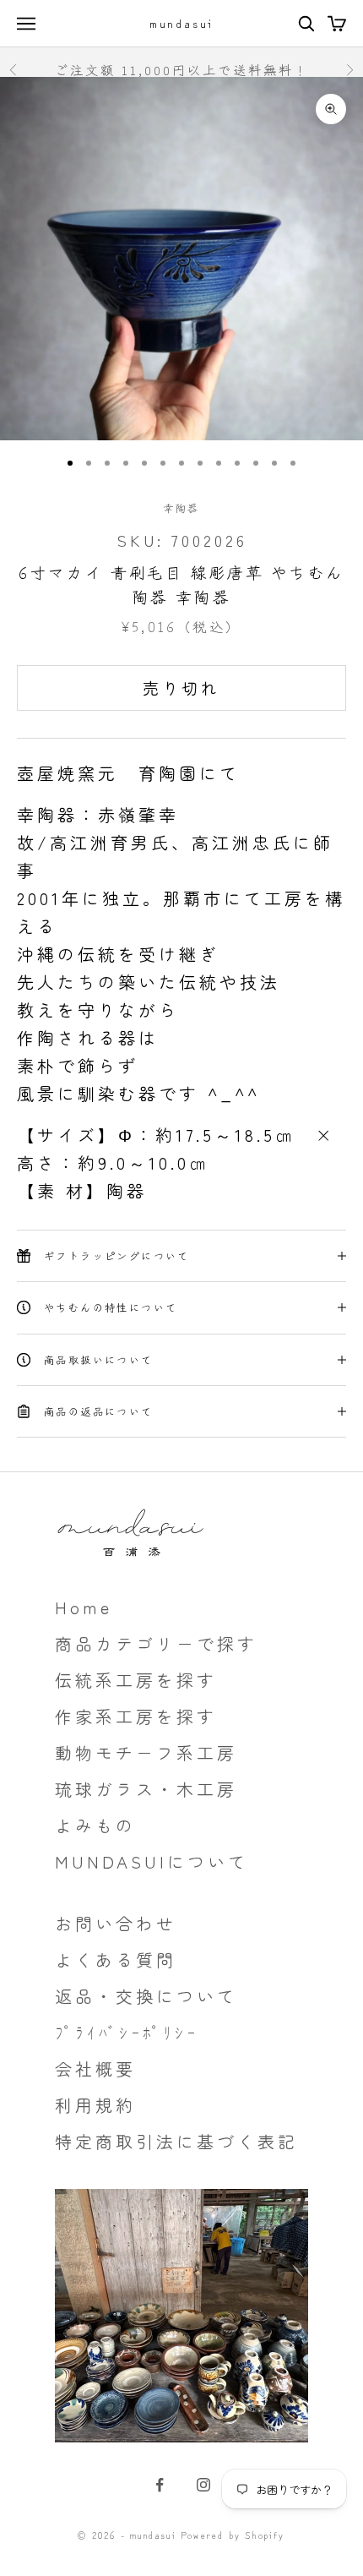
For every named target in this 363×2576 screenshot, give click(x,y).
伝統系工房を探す (136, 1680)
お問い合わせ (116, 1923)
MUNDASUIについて (152, 1861)
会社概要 (95, 2068)
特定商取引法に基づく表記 (176, 2141)
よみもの (95, 1825)
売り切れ (181, 688)
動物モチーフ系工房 (146, 1752)
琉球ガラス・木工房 (146, 1789)
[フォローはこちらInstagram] (203, 2485)
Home (84, 1607)
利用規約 (95, 2105)
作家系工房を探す (136, 1716)
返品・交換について (146, 1996)
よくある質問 (116, 1959)
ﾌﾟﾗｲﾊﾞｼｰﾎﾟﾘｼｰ (127, 2032)
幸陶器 (181, 508)
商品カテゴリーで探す (156, 1643)
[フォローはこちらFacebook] (160, 2485)
